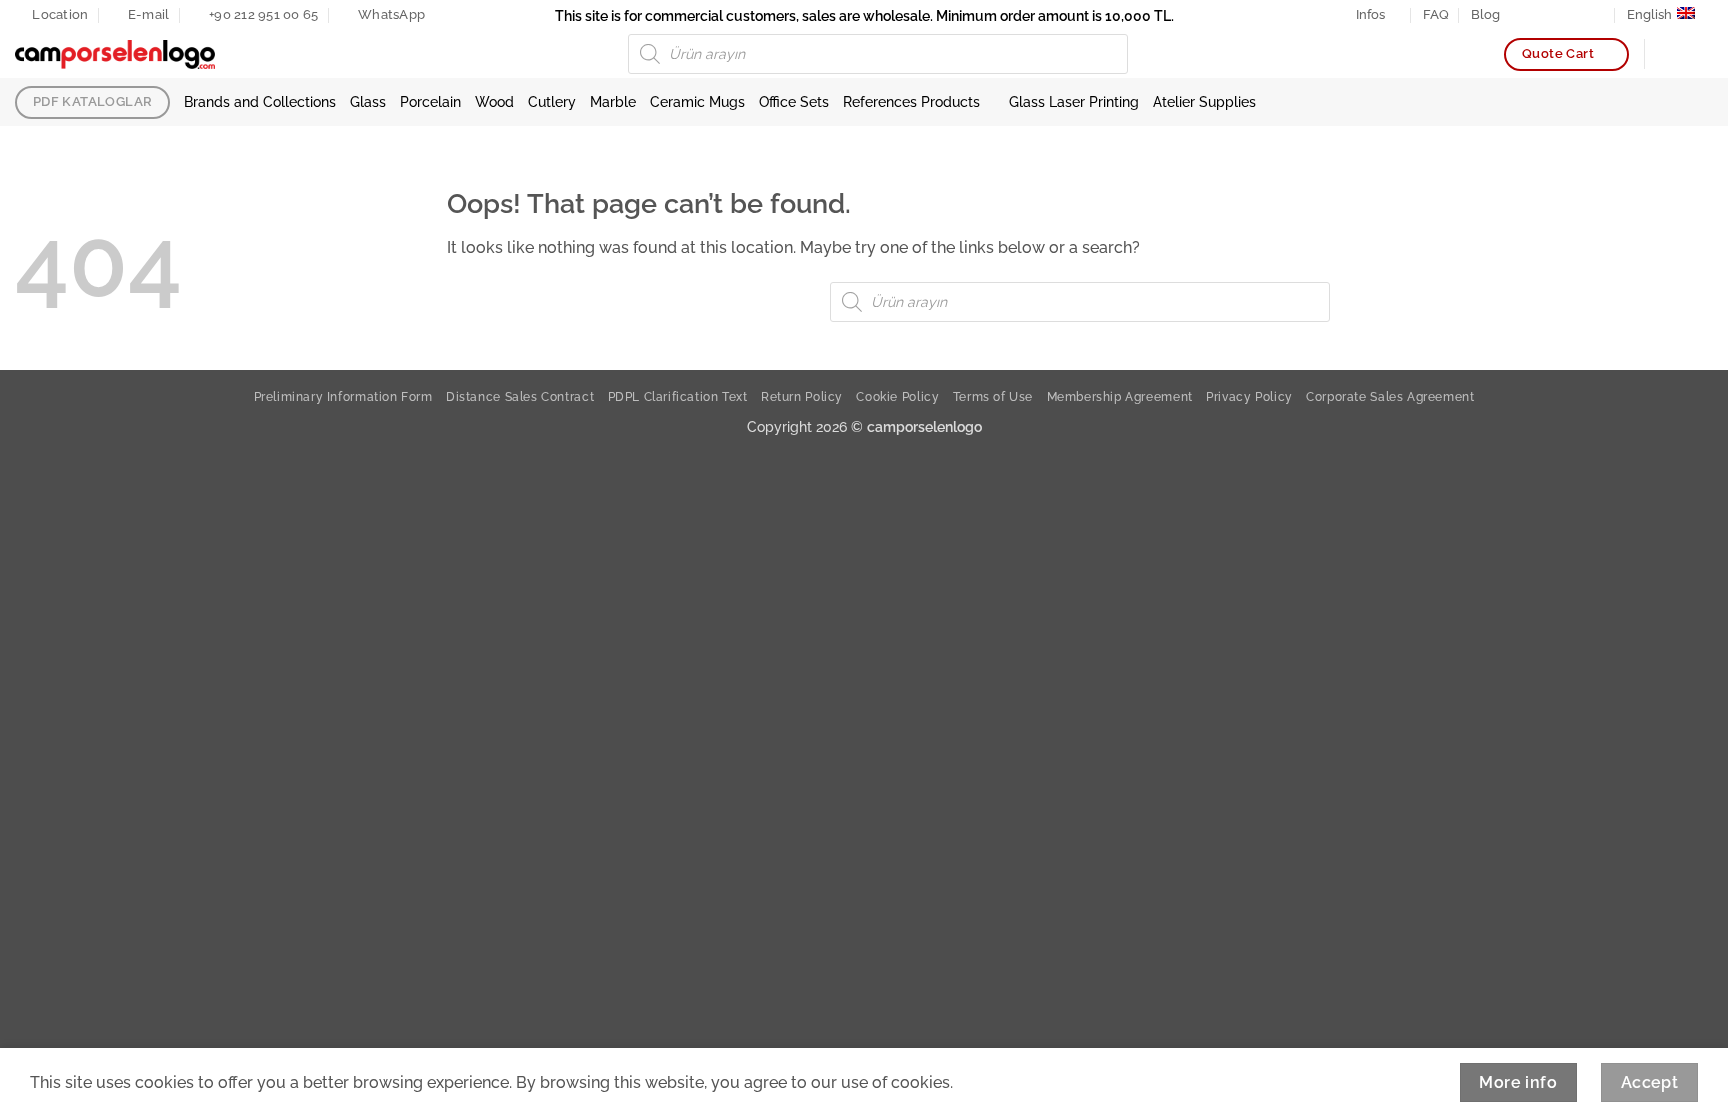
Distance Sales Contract (520, 396)
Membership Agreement (1120, 396)
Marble (613, 101)
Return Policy (802, 396)
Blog (1485, 14)
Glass (368, 101)
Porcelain (430, 101)
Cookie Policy (897, 396)
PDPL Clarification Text (678, 396)
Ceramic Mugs (697, 101)
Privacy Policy (1249, 396)
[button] (1703, 54)
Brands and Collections (260, 101)
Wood (494, 101)
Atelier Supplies (1204, 101)
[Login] (1669, 54)
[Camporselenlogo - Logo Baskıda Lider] (115, 55)
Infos (1370, 14)
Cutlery (552, 101)
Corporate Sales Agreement (1390, 396)
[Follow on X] (1559, 15)
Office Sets (794, 101)
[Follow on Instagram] (1540, 15)
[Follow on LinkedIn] (1578, 15)
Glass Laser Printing (1074, 101)
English (1649, 14)
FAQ (1436, 14)
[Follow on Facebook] (1521, 15)
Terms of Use (993, 396)
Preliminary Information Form (343, 396)
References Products (911, 101)
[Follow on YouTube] (1598, 15)
